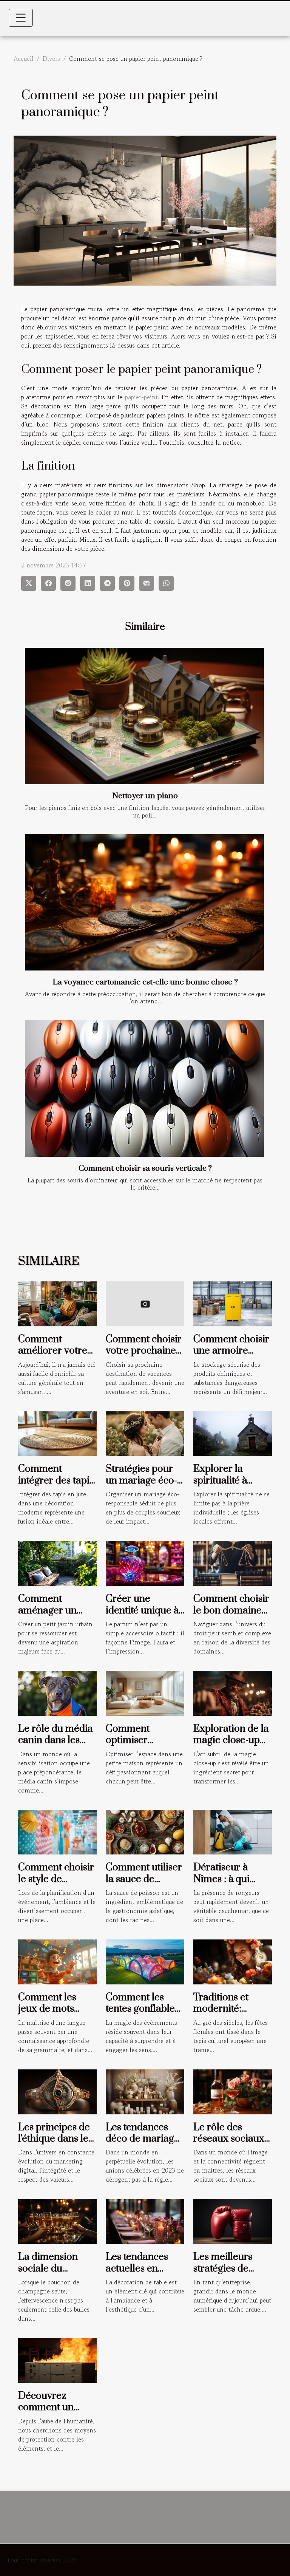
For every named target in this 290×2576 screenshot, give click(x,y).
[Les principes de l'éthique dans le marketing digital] (57, 2091)
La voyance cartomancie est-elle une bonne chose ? (145, 982)
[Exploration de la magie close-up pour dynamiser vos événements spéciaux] (233, 1692)
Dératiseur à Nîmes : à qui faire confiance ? (230, 1879)
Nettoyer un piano (145, 796)
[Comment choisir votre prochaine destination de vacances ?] (145, 1303)
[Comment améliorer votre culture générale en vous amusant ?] (57, 1303)
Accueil (24, 59)
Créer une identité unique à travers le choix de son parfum (142, 1616)
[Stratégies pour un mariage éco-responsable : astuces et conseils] (145, 1432)
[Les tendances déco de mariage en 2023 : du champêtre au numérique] (145, 2091)
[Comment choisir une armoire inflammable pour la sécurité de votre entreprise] (233, 1303)
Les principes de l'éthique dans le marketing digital (55, 2139)
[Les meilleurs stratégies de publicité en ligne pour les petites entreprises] (233, 2221)
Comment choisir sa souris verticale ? (145, 1168)
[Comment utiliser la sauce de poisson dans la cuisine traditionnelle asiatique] (145, 1831)
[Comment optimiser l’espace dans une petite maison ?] (145, 1692)
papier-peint (141, 397)
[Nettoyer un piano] (144, 716)
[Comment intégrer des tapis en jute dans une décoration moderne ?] (57, 1432)
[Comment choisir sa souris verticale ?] (144, 1088)
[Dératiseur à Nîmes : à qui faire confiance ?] (233, 1831)
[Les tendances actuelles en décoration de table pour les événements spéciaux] (145, 2221)
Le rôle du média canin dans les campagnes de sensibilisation (56, 1746)
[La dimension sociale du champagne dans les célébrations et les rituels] (57, 2221)
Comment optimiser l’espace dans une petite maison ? (144, 1746)
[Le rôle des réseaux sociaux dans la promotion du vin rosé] (233, 2091)
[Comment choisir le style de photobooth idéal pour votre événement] (57, 1831)
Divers (51, 59)
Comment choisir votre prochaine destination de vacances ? (144, 1357)
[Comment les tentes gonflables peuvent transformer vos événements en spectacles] (145, 1961)
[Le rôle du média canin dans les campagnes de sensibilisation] (57, 1692)
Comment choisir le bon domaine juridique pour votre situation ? (231, 1616)
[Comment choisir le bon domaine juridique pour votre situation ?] (233, 1562)
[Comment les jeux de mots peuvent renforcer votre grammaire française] (57, 1961)
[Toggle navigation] (21, 18)
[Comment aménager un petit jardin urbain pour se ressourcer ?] (57, 1562)
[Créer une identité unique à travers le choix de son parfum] (145, 1562)
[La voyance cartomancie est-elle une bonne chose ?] (144, 902)
